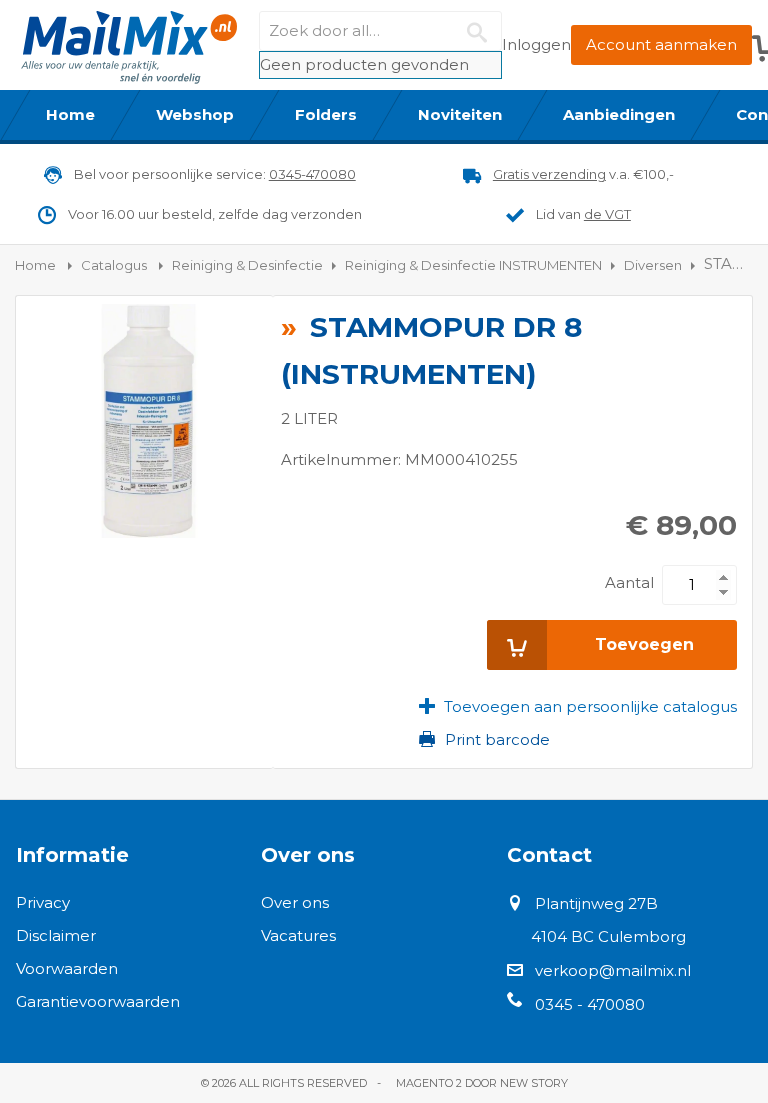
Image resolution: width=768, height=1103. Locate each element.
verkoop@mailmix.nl (613, 970)
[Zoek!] (482, 31)
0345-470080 (312, 174)
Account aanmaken (661, 44)
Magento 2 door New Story (482, 1083)
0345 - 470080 (590, 1004)
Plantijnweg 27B (596, 903)
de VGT (607, 214)
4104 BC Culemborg (608, 936)
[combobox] (380, 31)
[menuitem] (71, 115)
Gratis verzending (549, 174)
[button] (578, 707)
